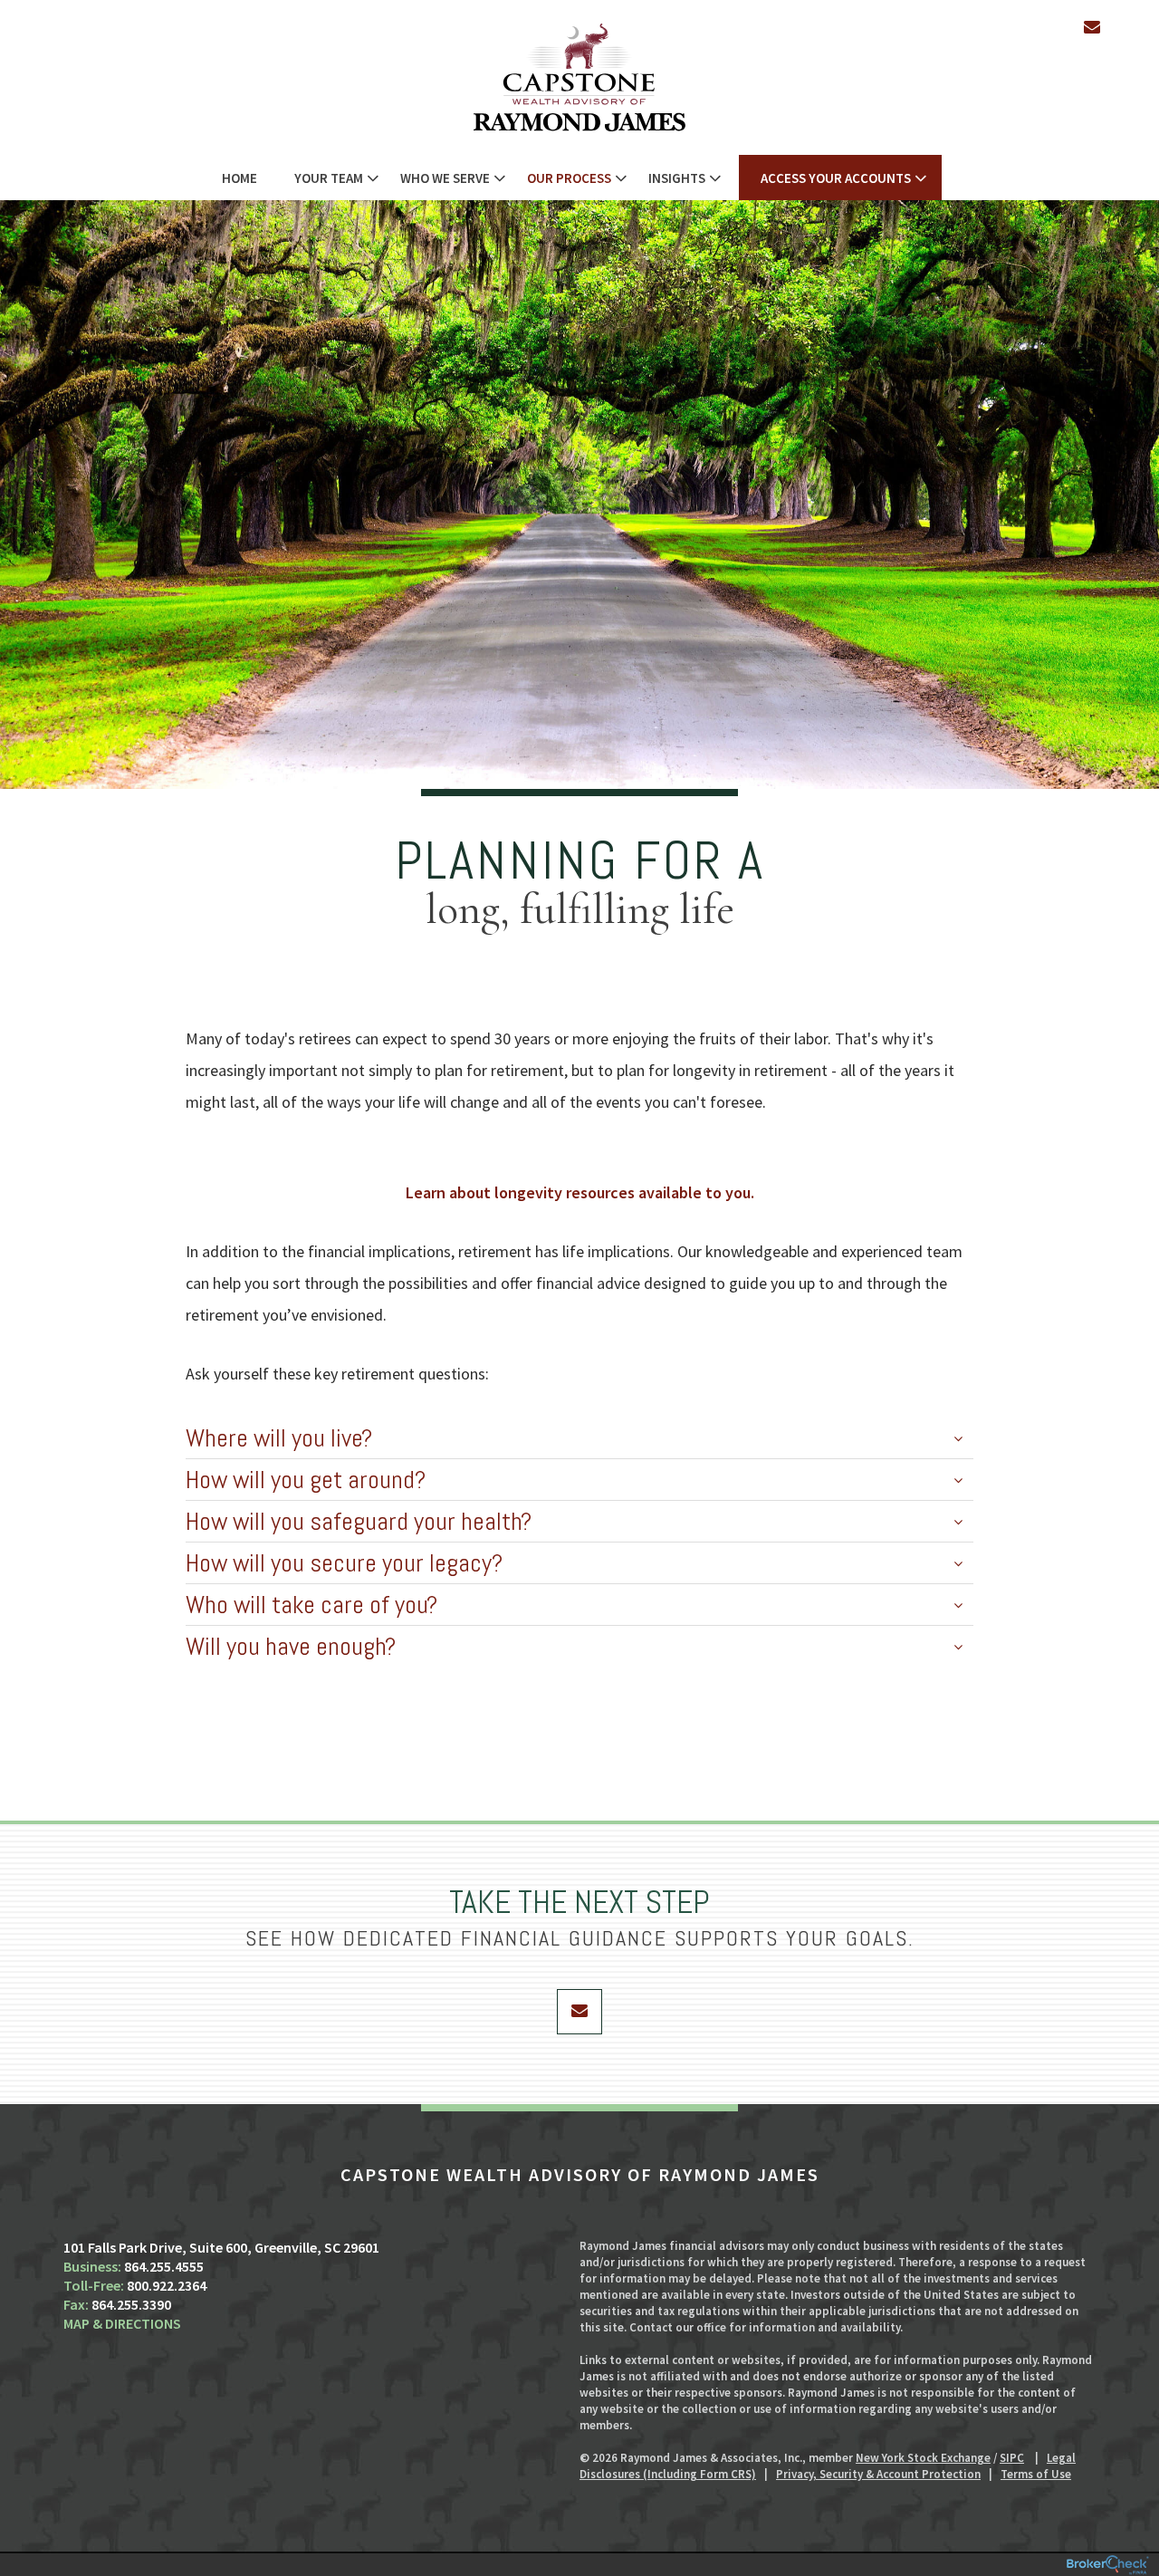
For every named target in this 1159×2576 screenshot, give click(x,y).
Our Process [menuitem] (569, 178)
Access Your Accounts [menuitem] (836, 178)
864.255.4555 (164, 2266)
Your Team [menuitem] (329, 178)
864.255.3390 (131, 2304)
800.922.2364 (167, 2285)
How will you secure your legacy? (344, 1563)
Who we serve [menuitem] (445, 178)
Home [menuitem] (239, 178)
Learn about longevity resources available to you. (580, 1192)
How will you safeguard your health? (359, 1521)
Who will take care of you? (311, 1605)
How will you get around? (306, 1480)
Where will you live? (279, 1438)
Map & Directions (122, 2323)
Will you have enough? (291, 1646)
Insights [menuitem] (677, 178)
